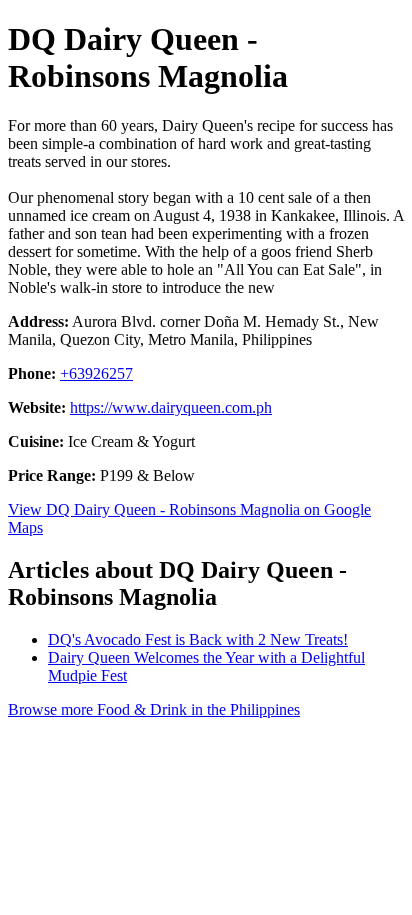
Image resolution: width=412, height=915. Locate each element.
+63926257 (96, 373)
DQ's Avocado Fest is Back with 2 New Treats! (198, 639)
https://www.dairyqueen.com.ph (171, 407)
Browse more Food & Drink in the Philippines (154, 709)
